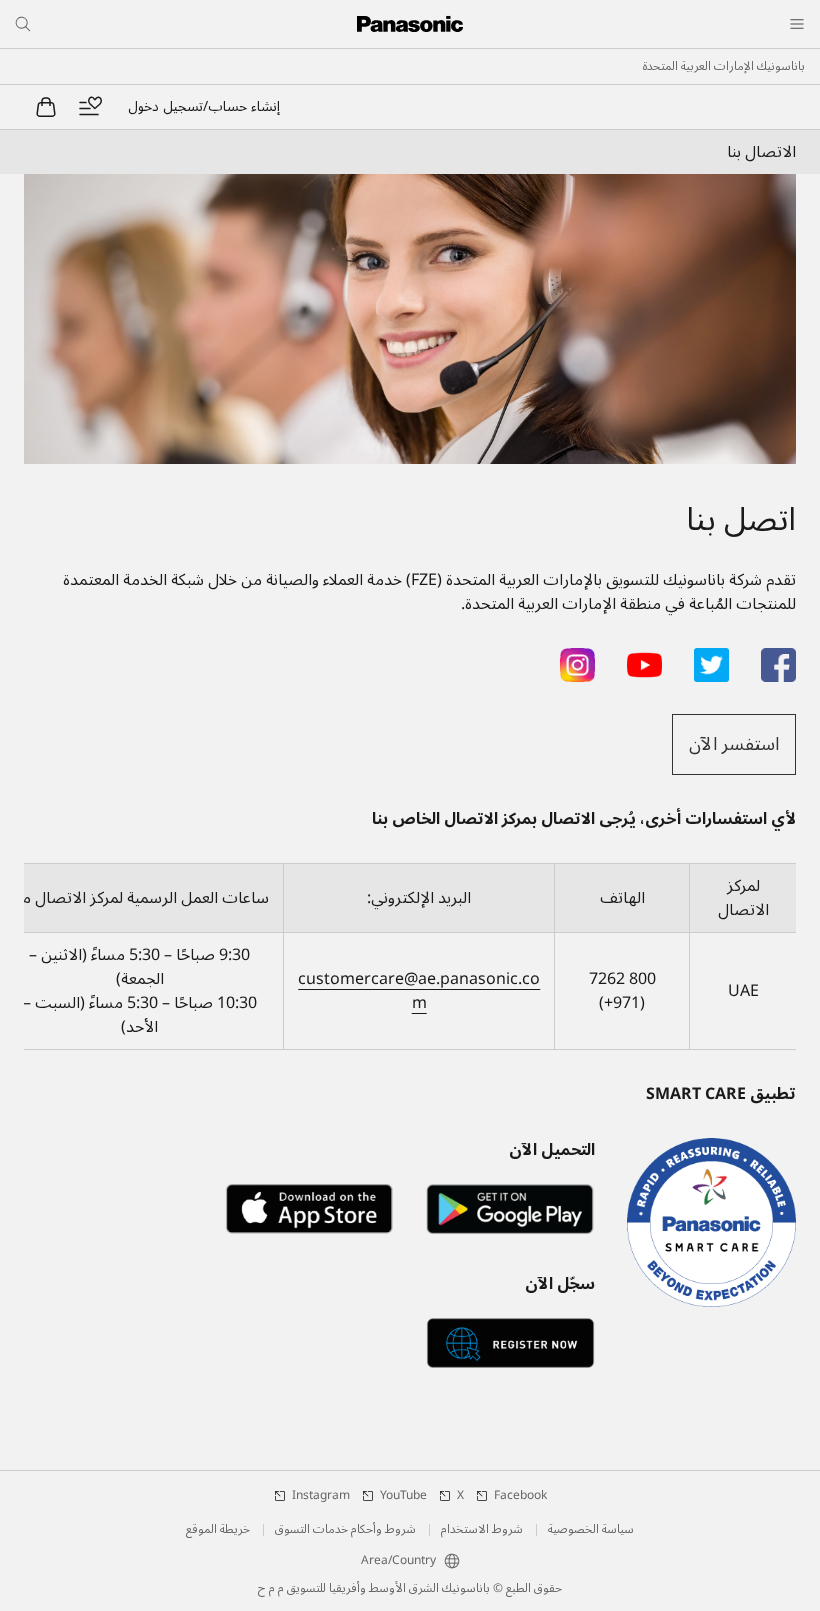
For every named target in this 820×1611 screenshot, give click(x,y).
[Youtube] (644, 660)
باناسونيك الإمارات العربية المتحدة (724, 67)
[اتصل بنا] (410, 319)
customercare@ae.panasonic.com (419, 991)
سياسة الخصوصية (591, 1530)
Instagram (321, 1496)
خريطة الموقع (218, 1530)
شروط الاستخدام (482, 1530)
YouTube (403, 1496)
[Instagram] (577, 660)
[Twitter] (711, 660)
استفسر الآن (734, 744)
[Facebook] (778, 660)
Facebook (520, 1496)
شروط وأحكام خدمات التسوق (345, 1530)
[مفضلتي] (90, 107)
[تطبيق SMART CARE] (711, 1222)
